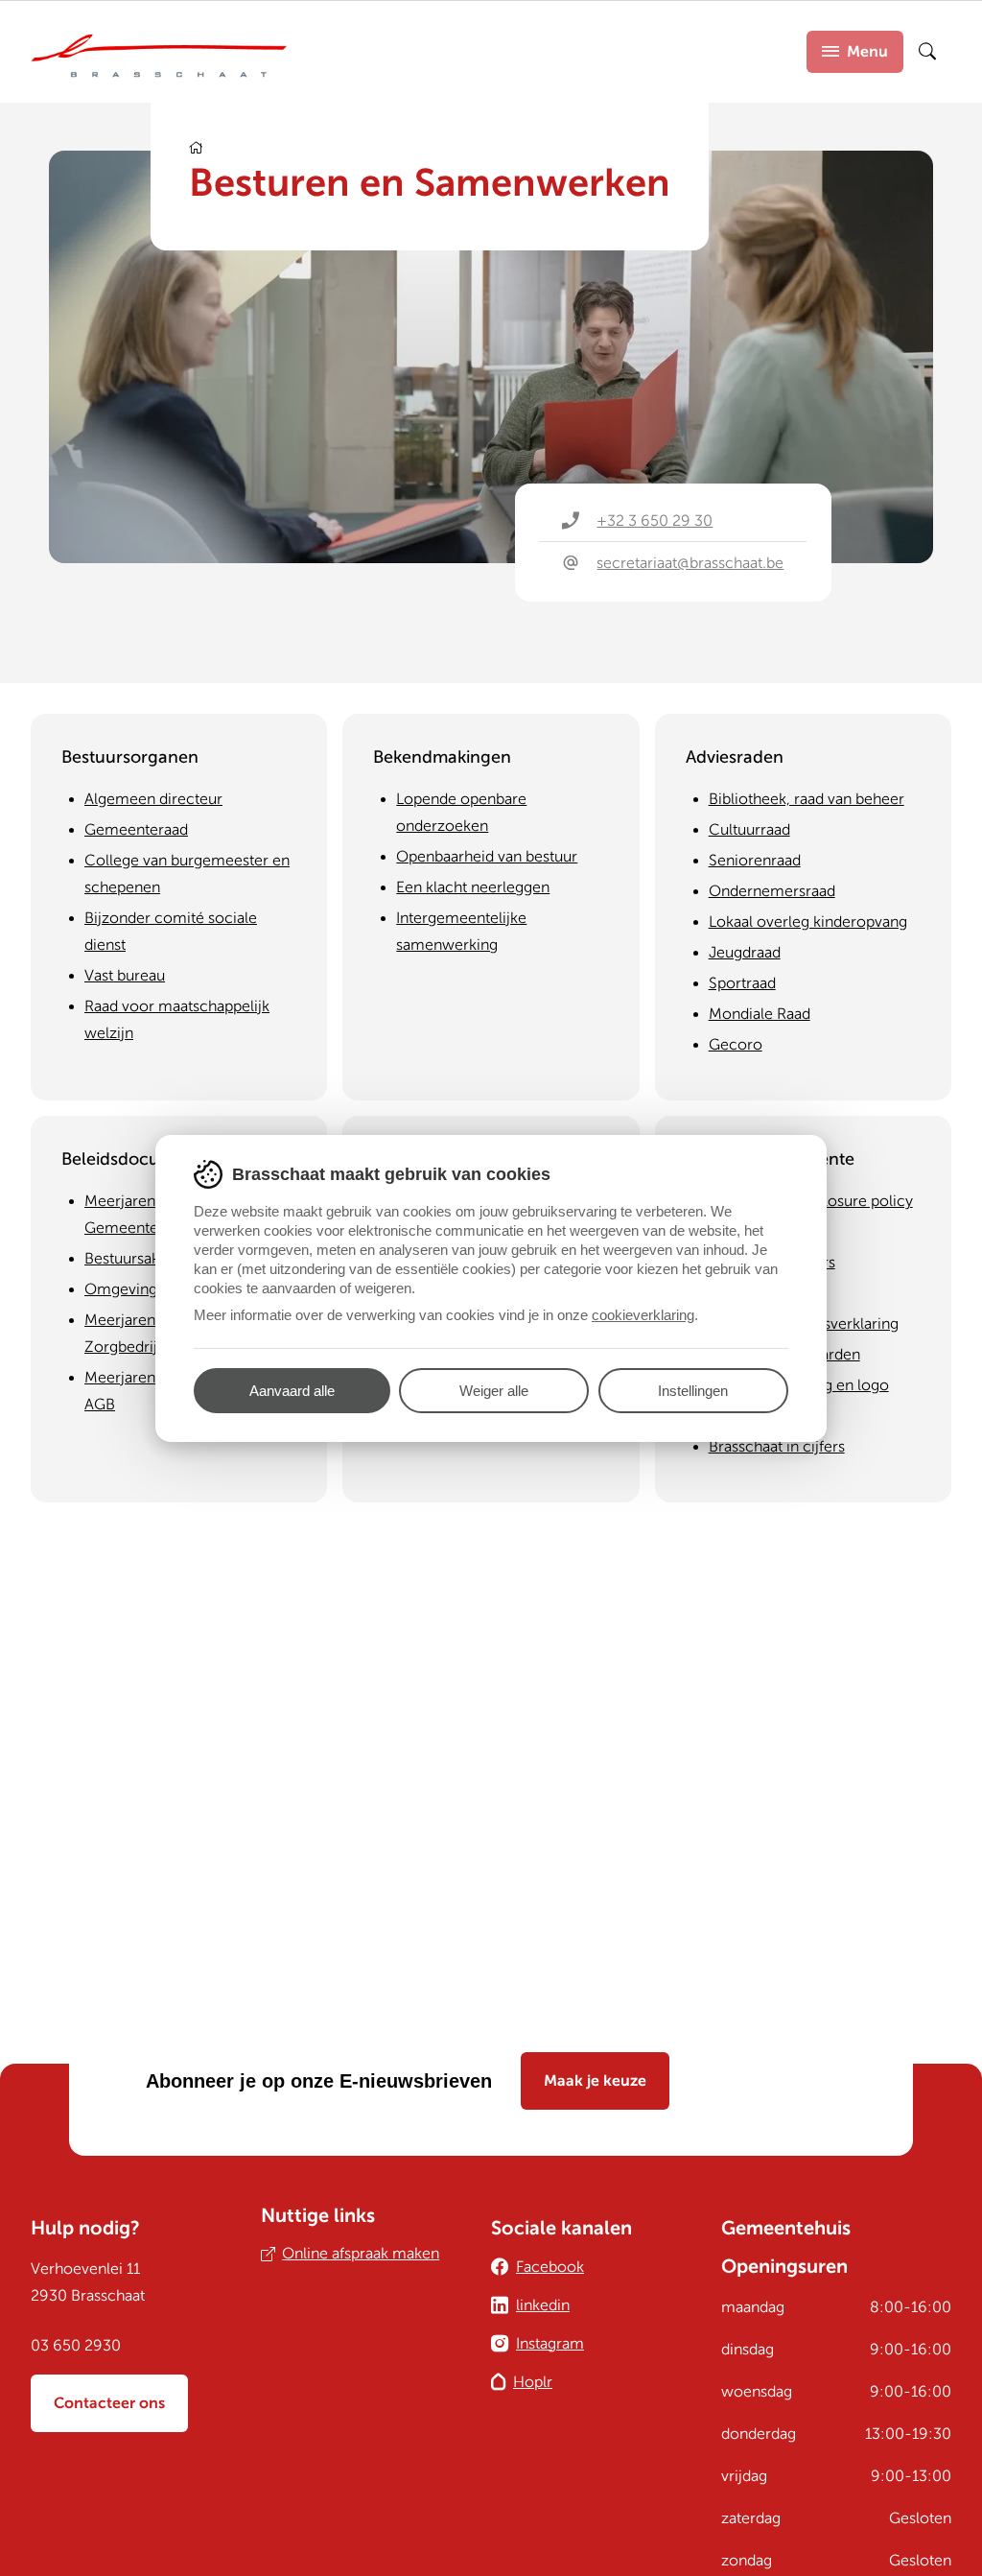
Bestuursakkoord (142, 1259)
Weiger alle (494, 1391)
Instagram (550, 2344)
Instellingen (693, 1391)
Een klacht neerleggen (473, 887)
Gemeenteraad (136, 830)
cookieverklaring (643, 1315)
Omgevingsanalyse (150, 1289)
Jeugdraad (745, 953)
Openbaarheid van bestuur (487, 857)
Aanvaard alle (292, 1391)
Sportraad (742, 983)
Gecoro (736, 1045)
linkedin (543, 2305)
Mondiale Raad (760, 1014)
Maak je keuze (595, 2081)
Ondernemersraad (772, 891)
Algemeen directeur (153, 799)
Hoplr (533, 2382)
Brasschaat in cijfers (777, 1447)
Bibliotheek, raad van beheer (807, 799)
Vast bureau (125, 976)
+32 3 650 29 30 (655, 521)
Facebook (550, 2267)
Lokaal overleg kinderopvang (808, 922)
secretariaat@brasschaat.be (690, 563)
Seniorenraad (755, 861)
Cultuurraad (749, 830)
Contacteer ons (109, 2403)
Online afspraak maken (361, 2254)
